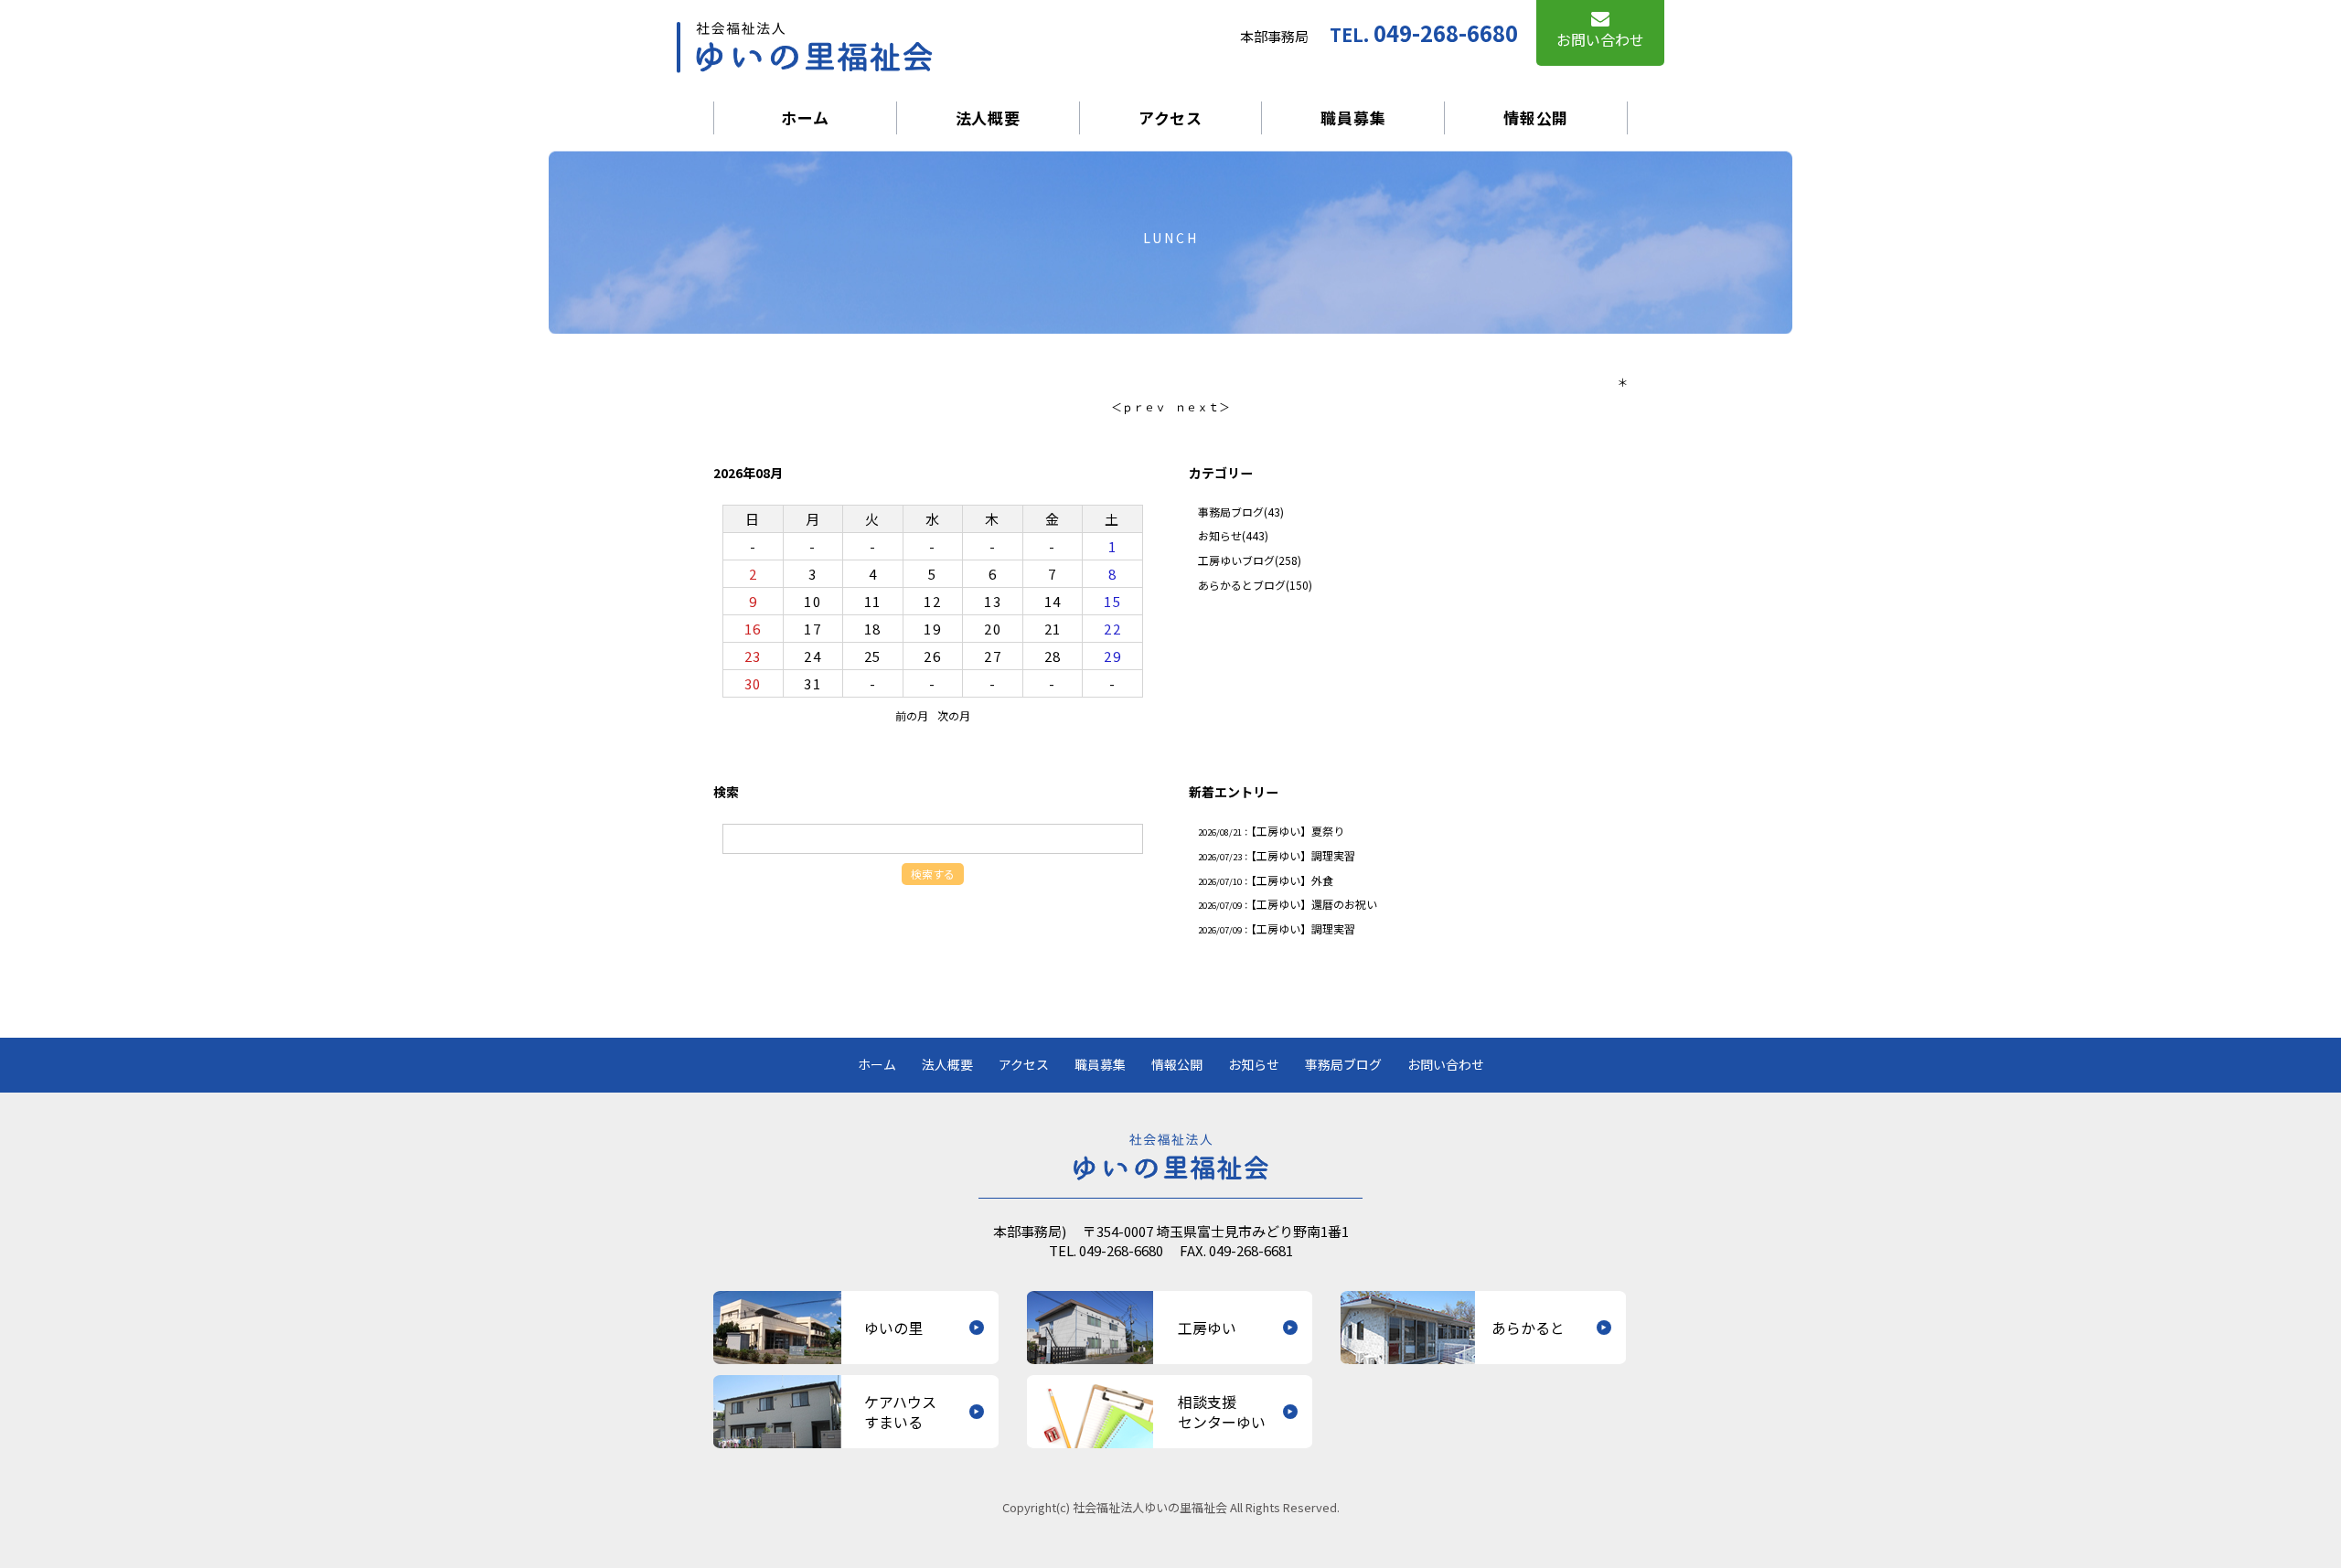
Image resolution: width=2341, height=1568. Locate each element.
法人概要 (988, 117)
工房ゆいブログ (1236, 560)
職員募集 (1353, 117)
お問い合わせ (1446, 1065)
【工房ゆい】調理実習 (1303, 855)
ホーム (805, 117)
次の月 (954, 715)
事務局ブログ (1231, 512)
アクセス (1170, 117)
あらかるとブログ (1242, 585)
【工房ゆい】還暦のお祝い (1314, 904)
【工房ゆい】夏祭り (1298, 831)
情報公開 (1536, 117)
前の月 (912, 715)
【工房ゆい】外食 (1292, 880)
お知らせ (1220, 535)
